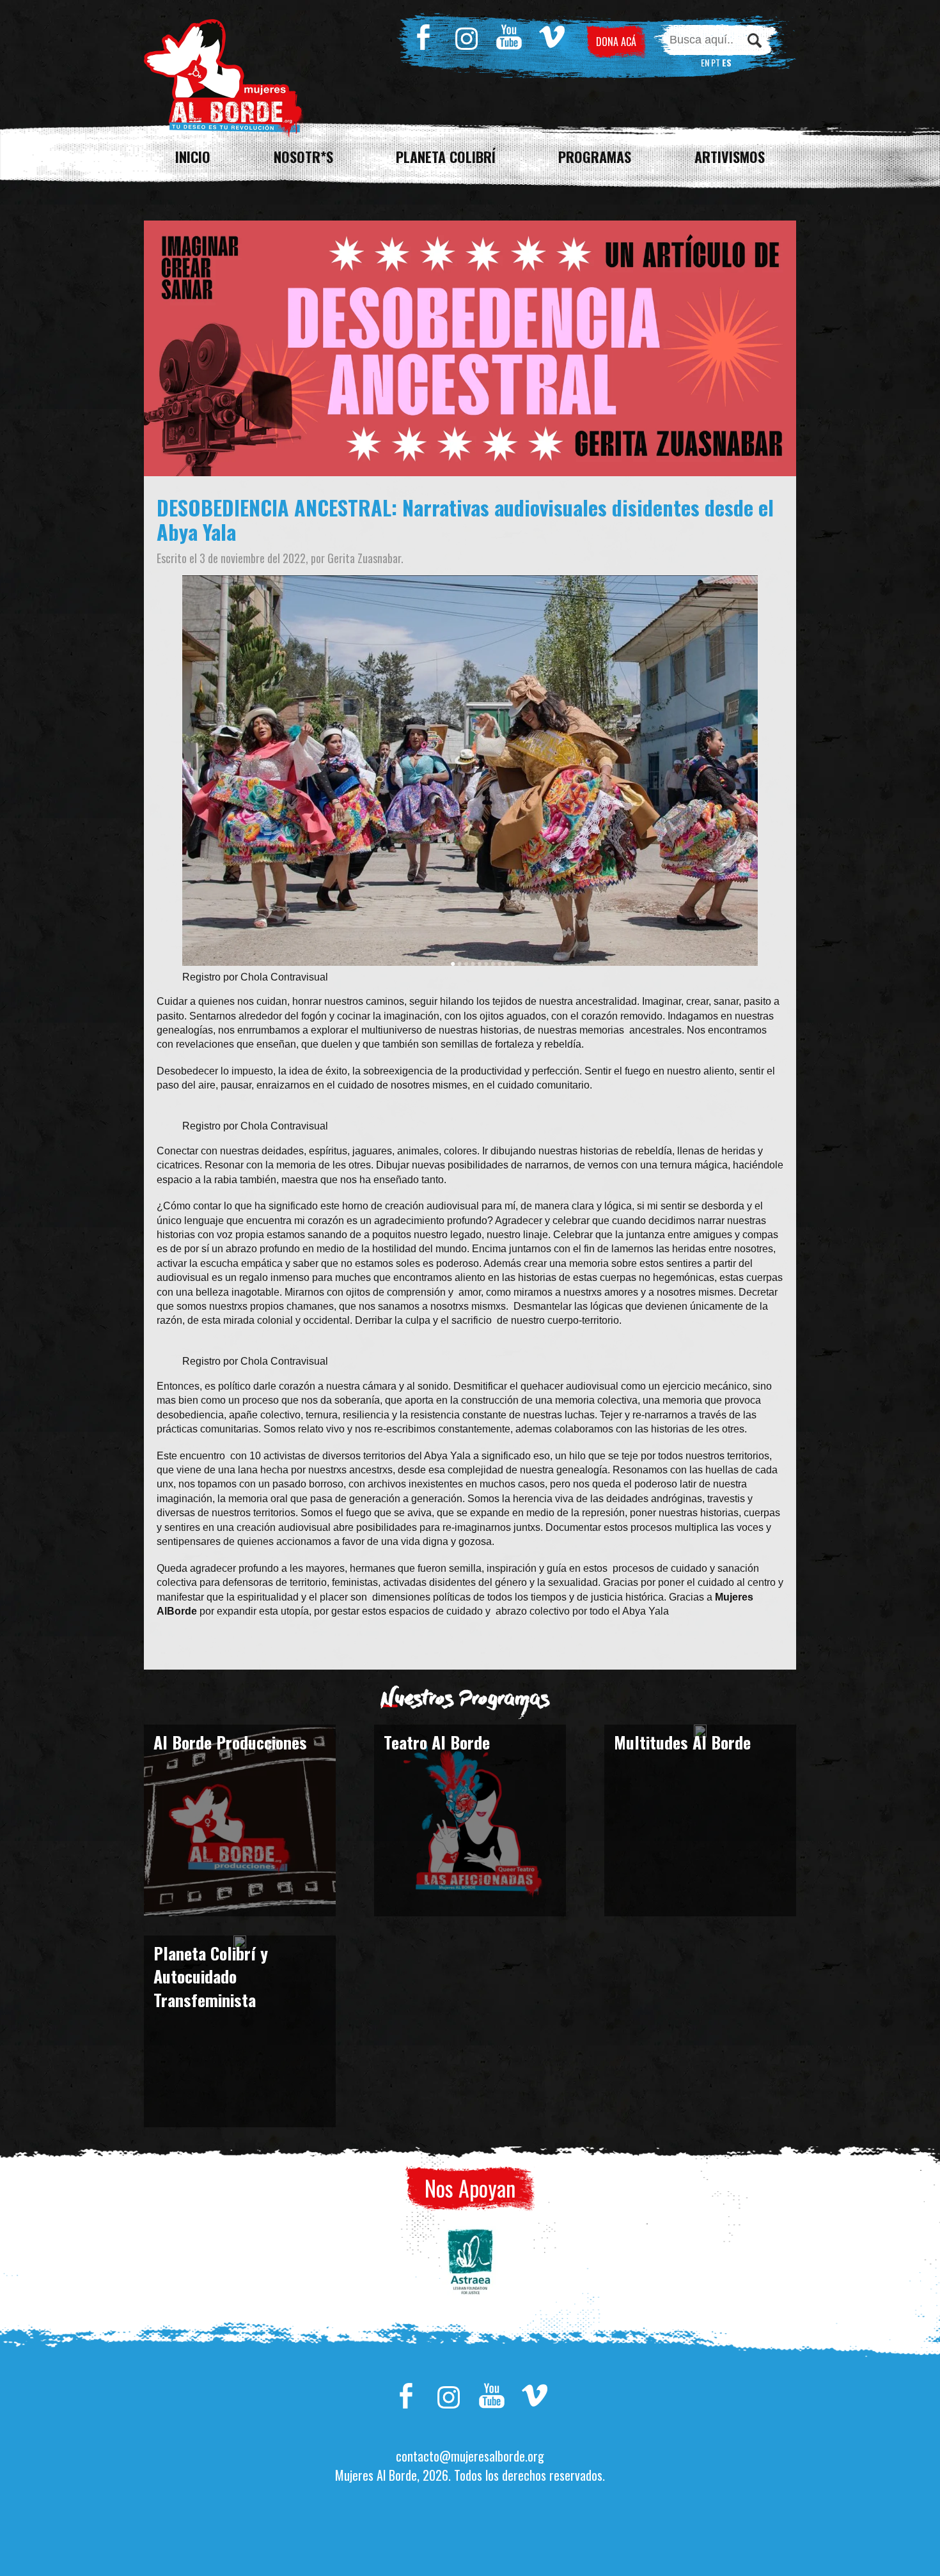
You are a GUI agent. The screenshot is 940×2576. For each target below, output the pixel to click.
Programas (595, 157)
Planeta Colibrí (446, 157)
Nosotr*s (303, 157)
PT (716, 62)
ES (727, 62)
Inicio (193, 157)
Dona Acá (616, 42)
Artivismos (730, 157)
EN (705, 62)
